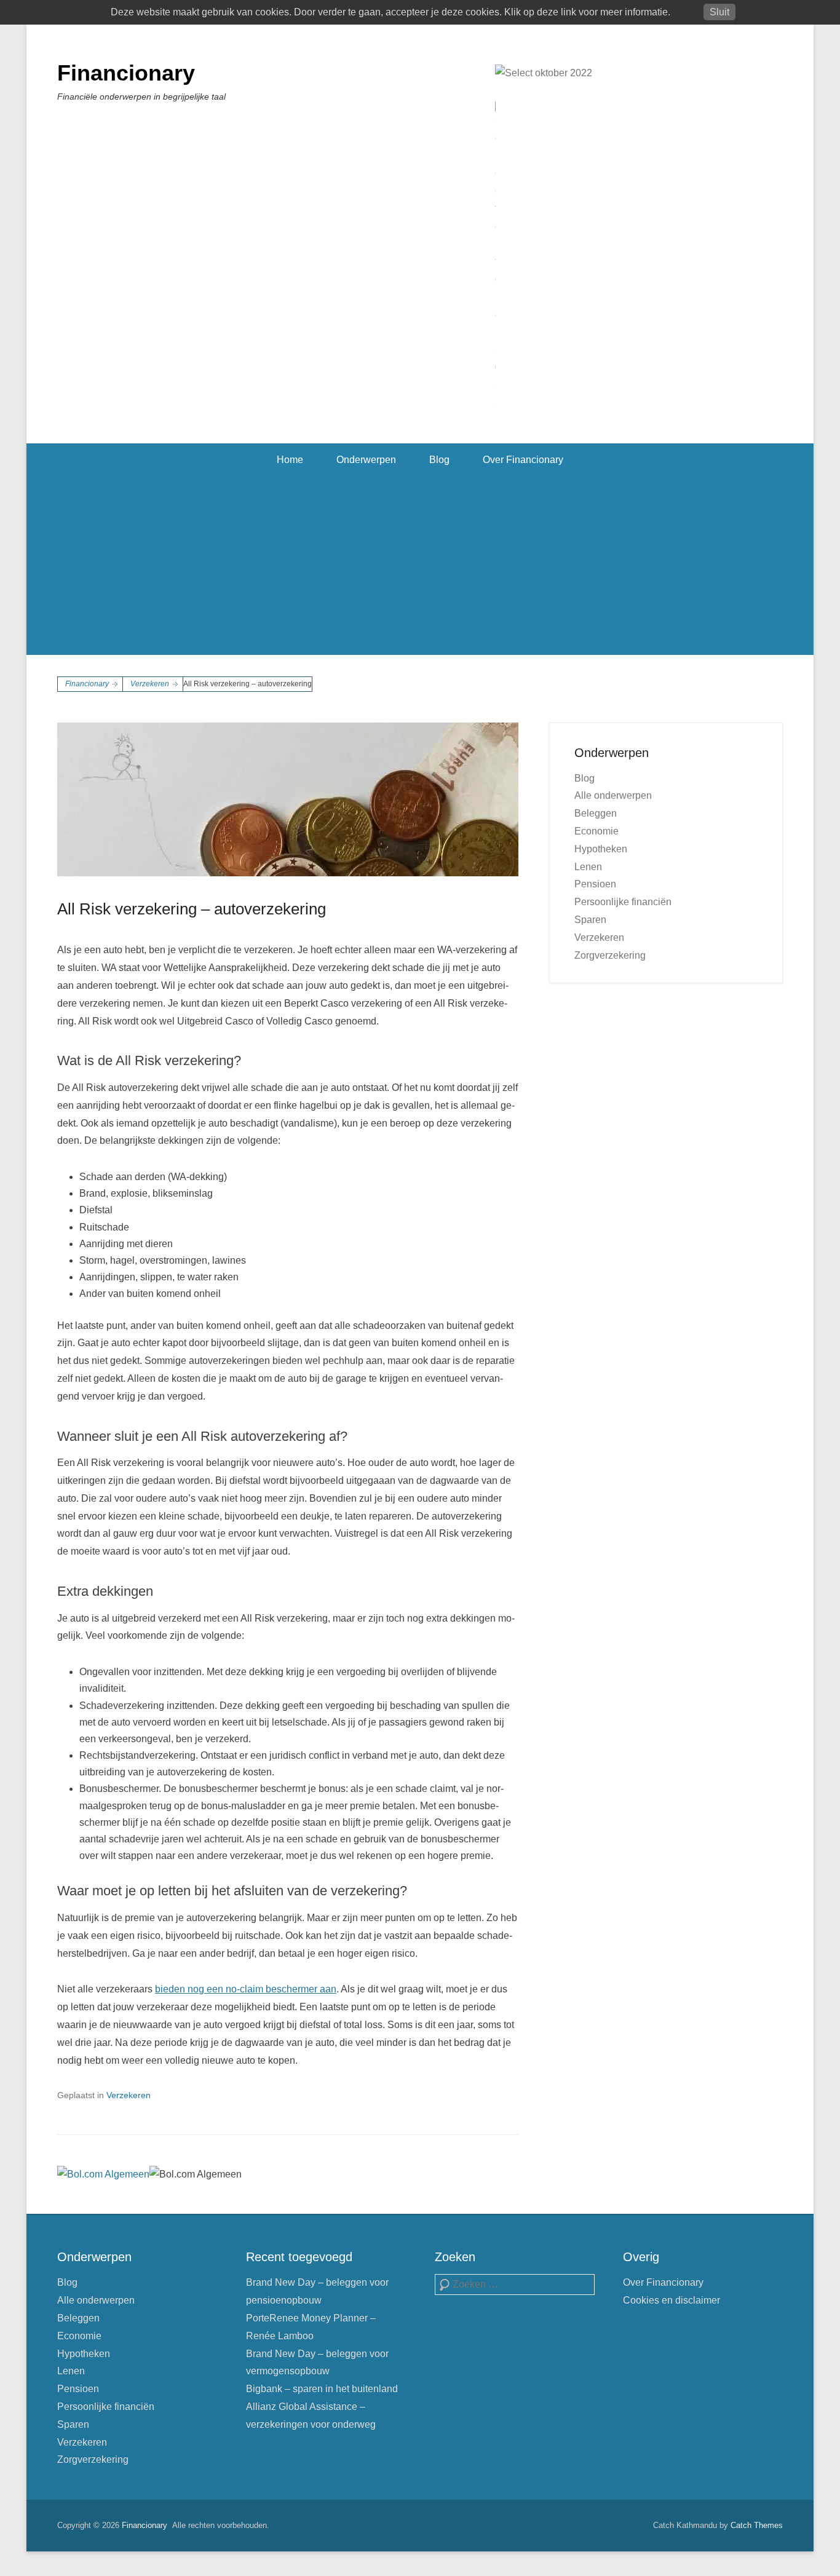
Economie (596, 831)
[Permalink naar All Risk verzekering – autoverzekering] (288, 799)
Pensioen (595, 884)
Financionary (126, 73)
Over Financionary (523, 460)
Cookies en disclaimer (672, 2300)
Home (290, 460)
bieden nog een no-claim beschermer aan (246, 1989)
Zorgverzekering (610, 955)
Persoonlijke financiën (623, 902)
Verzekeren (150, 684)
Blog (439, 460)
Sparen (590, 920)
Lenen (588, 867)
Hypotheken (601, 849)
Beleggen (596, 813)
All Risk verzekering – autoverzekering (192, 909)
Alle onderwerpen (613, 795)
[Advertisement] (420, 569)
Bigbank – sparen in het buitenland (322, 2389)
